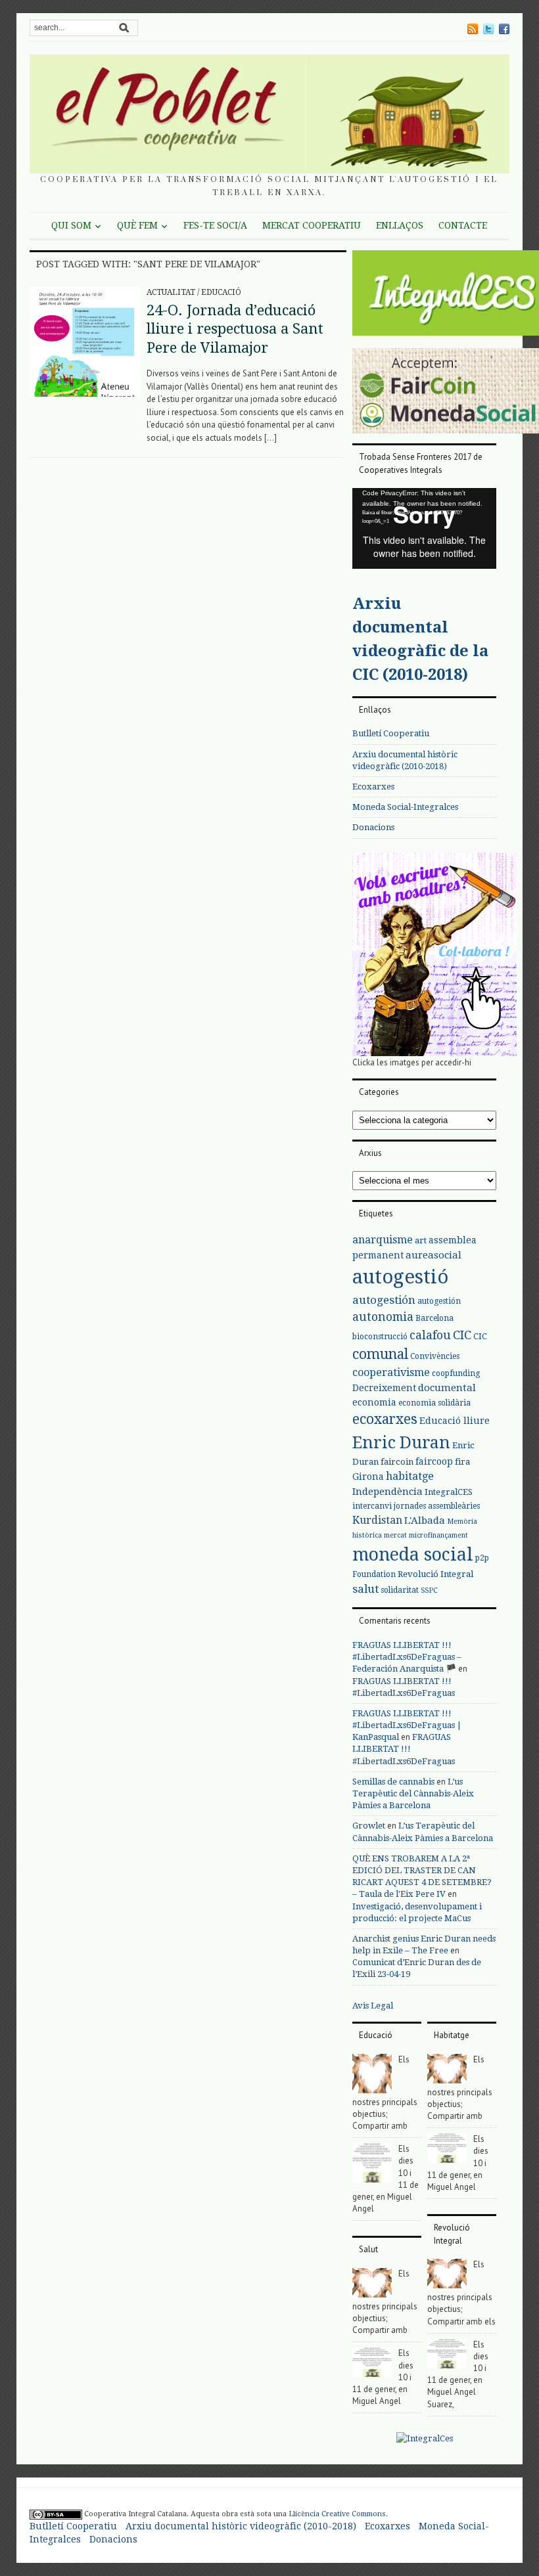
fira (462, 1462)
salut (365, 1589)
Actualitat (171, 292)
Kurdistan (377, 1520)
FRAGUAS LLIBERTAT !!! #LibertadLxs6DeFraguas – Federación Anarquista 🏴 (407, 1657)
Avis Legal (373, 2006)
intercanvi (372, 1506)
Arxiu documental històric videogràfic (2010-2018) (241, 2526)
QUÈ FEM (137, 225)
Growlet (369, 1826)
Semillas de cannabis (393, 1782)
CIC (462, 1335)
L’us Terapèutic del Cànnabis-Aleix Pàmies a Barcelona (413, 1793)
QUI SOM (71, 225)
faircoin (397, 1462)
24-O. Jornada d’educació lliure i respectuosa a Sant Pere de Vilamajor (235, 329)
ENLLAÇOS (400, 225)
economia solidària (434, 1403)
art (421, 1240)
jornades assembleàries (437, 1506)
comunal (380, 1354)
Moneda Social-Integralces (405, 807)
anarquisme (383, 1240)
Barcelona (434, 1318)
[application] (424, 528)
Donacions (373, 827)
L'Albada (425, 1521)
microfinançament (438, 1535)
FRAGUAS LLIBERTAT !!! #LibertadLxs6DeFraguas (404, 1749)
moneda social (413, 1554)
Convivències (435, 1356)
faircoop (434, 1461)
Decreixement (384, 1388)
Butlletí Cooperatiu (391, 733)
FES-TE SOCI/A (215, 225)
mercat (395, 1535)
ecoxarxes (385, 1419)
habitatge (410, 1476)
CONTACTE (463, 225)
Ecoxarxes (373, 787)
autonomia (383, 1317)
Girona (368, 1477)
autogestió (400, 1277)
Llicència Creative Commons (337, 2514)
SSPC (429, 1590)
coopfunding (456, 1373)
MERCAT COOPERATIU (312, 225)
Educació (221, 292)
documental (447, 1388)
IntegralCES (449, 1492)
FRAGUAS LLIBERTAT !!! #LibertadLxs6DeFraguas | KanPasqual (407, 1725)
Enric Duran (401, 1443)
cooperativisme (391, 1372)
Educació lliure (455, 1421)
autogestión (384, 1300)
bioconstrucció (380, 1337)
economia (374, 1402)
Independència (387, 1492)
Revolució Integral (435, 1574)
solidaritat (400, 1590)
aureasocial (434, 1255)
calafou (430, 1335)
